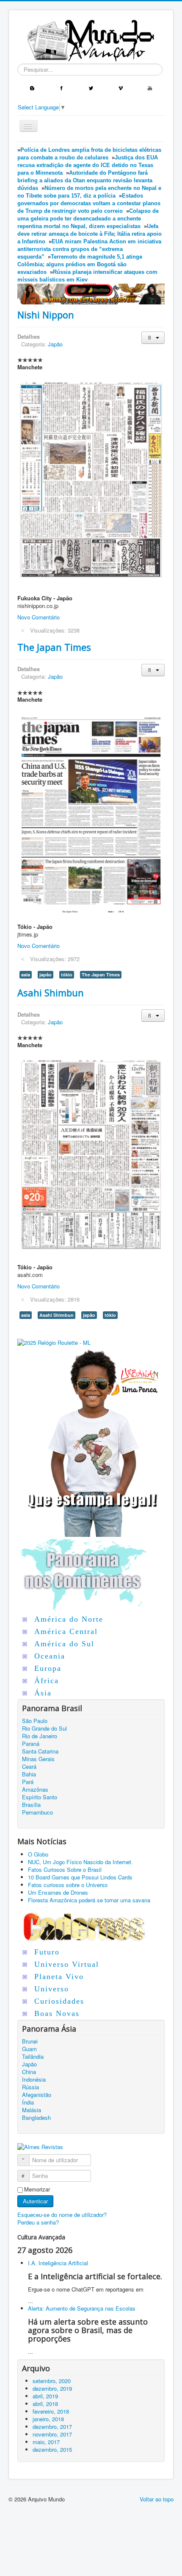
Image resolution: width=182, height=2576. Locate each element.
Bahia (29, 1774)
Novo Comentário (39, 617)
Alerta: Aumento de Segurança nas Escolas (82, 2308)
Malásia (32, 2110)
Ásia (43, 1693)
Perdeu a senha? (38, 2222)
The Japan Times (54, 647)
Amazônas (35, 1790)
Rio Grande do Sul (44, 1728)
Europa (48, 1668)
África (47, 1681)
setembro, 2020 (52, 2381)
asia (26, 974)
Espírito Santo (40, 1797)
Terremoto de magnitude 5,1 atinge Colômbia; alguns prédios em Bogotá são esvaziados (80, 264)
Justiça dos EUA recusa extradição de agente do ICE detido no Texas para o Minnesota (88, 165)
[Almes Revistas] (40, 2146)
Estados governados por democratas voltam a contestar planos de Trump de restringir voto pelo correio (89, 203)
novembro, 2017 (52, 2434)
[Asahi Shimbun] (91, 1153)
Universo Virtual (67, 1964)
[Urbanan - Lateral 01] (91, 1441)
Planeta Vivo (59, 1977)
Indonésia (34, 2080)
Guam (29, 2049)
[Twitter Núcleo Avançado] (91, 87)
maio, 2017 (46, 2442)
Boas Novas (57, 2013)
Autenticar (35, 2201)
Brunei (30, 2041)
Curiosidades (59, 2001)
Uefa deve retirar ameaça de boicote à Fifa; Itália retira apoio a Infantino (90, 234)
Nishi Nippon (46, 315)
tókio (67, 974)
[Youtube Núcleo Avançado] (150, 87)
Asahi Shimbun (51, 992)
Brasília (31, 1805)
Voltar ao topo (157, 2499)
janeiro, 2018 (48, 2419)
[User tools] (153, 338)
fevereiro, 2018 (51, 2411)
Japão (55, 344)
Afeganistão (37, 2095)
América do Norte (69, 1619)
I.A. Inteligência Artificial (58, 2263)
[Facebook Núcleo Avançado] (61, 87)
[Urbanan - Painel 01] (91, 293)
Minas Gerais (38, 1759)
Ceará (29, 1767)
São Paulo (35, 1721)
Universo (52, 1989)
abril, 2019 (45, 2396)
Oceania (50, 1656)
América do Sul (64, 1644)
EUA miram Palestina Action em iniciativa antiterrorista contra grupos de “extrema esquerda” (89, 249)
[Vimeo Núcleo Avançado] (121, 87)
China (29, 2072)
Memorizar (37, 2189)
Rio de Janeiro (40, 1736)
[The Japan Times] (91, 810)
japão (45, 974)
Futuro (47, 1952)
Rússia (30, 2087)
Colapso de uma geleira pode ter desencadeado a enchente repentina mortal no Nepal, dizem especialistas (88, 219)
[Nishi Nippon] (91, 480)
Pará (28, 1782)
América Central (66, 1631)
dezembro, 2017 (52, 2427)
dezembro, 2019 (52, 2388)
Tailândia (33, 2057)
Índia (28, 2102)
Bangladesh (36, 2118)
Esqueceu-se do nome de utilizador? (62, 2215)
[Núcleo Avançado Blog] (32, 87)
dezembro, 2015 (52, 2449)
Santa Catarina (40, 1751)
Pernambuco (37, 1812)
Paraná (31, 1744)
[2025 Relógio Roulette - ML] (54, 1342)
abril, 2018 (45, 2404)
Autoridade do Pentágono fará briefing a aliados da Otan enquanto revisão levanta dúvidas (85, 180)
